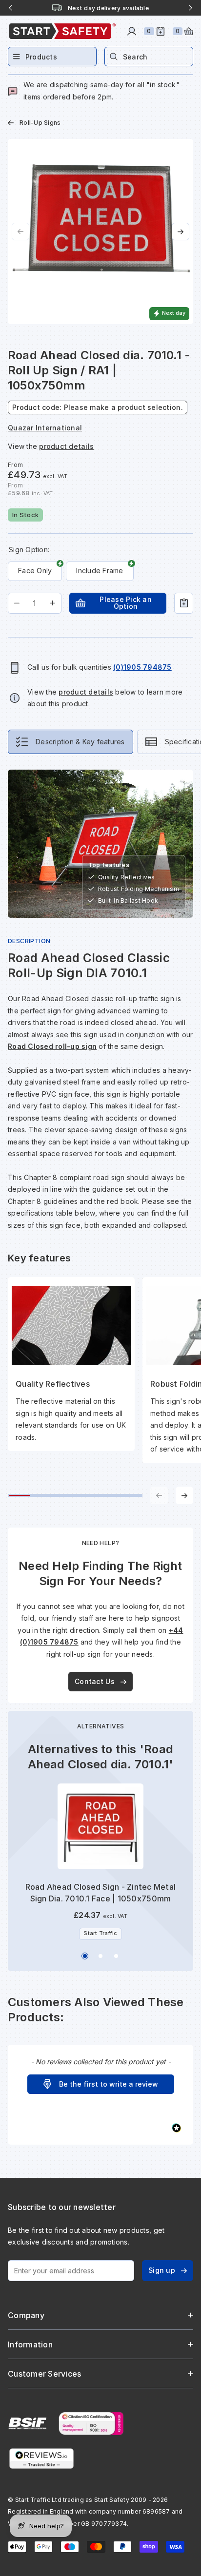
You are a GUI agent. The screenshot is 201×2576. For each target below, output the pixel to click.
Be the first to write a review (109, 2084)
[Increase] (52, 603)
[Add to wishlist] (184, 603)
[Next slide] (190, 8)
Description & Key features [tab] (80, 742)
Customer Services (44, 2374)
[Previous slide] (11, 8)
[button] (101, 2084)
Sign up (162, 2270)
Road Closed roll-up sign (52, 1046)
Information (30, 2344)
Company (26, 2315)
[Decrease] (17, 603)
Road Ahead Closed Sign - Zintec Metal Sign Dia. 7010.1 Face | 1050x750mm (100, 1893)
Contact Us (95, 1681)
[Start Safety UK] (62, 31)
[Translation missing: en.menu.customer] (132, 31)
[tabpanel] (100, 1137)
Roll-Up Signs (40, 123)
